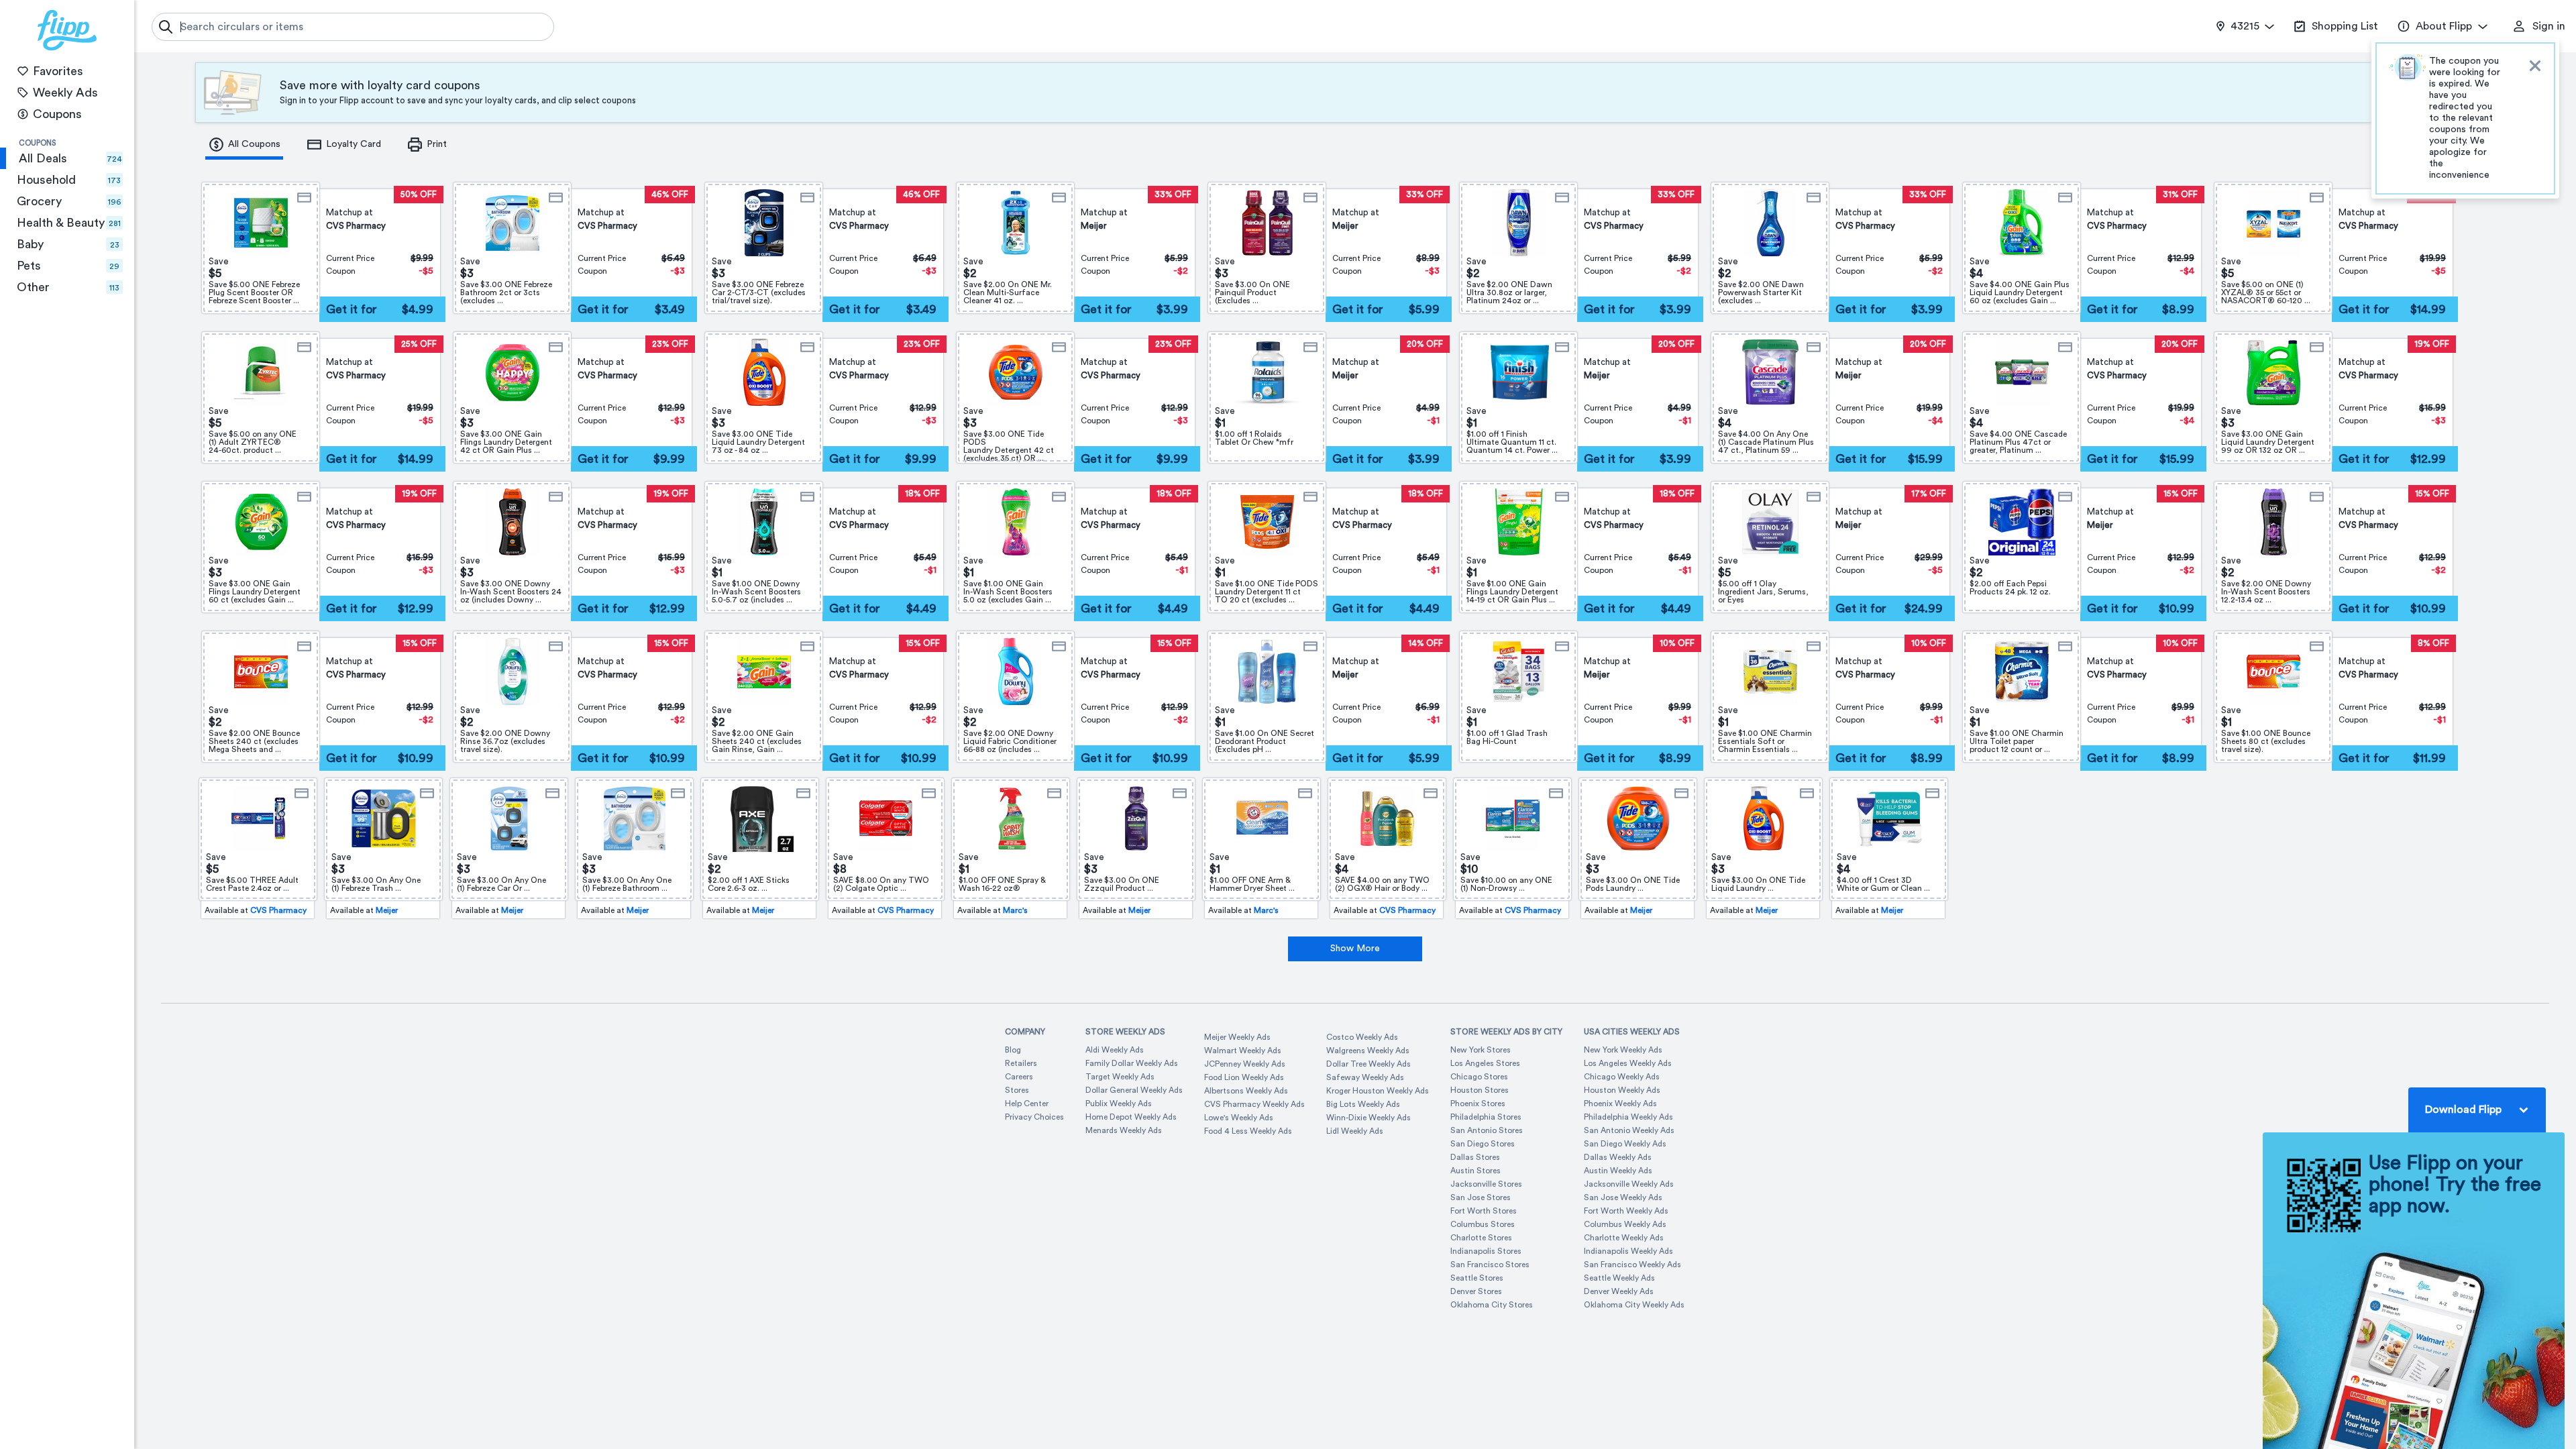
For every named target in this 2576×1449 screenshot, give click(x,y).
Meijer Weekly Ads (1237, 1037)
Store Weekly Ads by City (1506, 1032)
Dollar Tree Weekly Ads (1368, 1064)
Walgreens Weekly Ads (1368, 1051)
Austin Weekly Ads (1618, 1171)
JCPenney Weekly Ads (1245, 1064)
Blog (1013, 1050)
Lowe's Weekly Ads (1239, 1118)
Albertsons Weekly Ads (1246, 1091)
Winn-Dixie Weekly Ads (1368, 1118)
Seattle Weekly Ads (1619, 1278)
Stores (1017, 1090)
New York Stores (1481, 1050)
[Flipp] (67, 30)
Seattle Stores (1477, 1278)
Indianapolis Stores (1486, 1251)
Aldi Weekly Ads (1115, 1050)
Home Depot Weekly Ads (1131, 1117)
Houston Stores (1480, 1090)
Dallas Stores (1475, 1157)
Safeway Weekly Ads (1365, 1077)
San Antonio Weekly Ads (1629, 1130)
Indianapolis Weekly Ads (1628, 1251)
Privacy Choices (1034, 1117)
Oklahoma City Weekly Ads (1634, 1305)
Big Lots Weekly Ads (1363, 1104)
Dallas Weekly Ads (1618, 1157)
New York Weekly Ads (1623, 1050)
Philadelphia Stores (1486, 1117)
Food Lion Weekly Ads (1244, 1077)
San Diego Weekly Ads (1625, 1144)
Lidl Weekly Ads (1355, 1131)
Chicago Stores (1479, 1077)
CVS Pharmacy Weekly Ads (1254, 1104)
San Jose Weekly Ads (1623, 1197)
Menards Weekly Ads (1124, 1130)
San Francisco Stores (1490, 1265)
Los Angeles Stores (1485, 1063)
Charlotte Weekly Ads (1624, 1238)
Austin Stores (1475, 1171)
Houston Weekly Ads (1622, 1090)
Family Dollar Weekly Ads (1132, 1063)
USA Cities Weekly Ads (1632, 1032)
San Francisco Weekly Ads (1632, 1265)
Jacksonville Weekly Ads (1629, 1184)
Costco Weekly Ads (1362, 1037)
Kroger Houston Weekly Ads (1378, 1091)
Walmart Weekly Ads (1243, 1051)
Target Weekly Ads (1120, 1077)
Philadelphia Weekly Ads (1628, 1117)
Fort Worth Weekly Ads (1626, 1211)
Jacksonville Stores (1486, 1184)
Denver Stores (1476, 1291)
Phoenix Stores (1478, 1104)
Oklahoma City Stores (1492, 1305)
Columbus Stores (1483, 1224)
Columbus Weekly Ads (1625, 1224)
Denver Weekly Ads (1619, 1291)
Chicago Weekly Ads (1622, 1077)
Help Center (1027, 1104)
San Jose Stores (1481, 1197)
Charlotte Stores (1481, 1238)
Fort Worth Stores (1484, 1211)
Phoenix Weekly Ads (1620, 1104)
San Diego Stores (1483, 1144)
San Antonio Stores (1487, 1130)
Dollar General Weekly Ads (1134, 1090)
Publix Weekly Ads (1119, 1104)
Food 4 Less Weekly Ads (1248, 1131)
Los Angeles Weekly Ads (1628, 1063)
